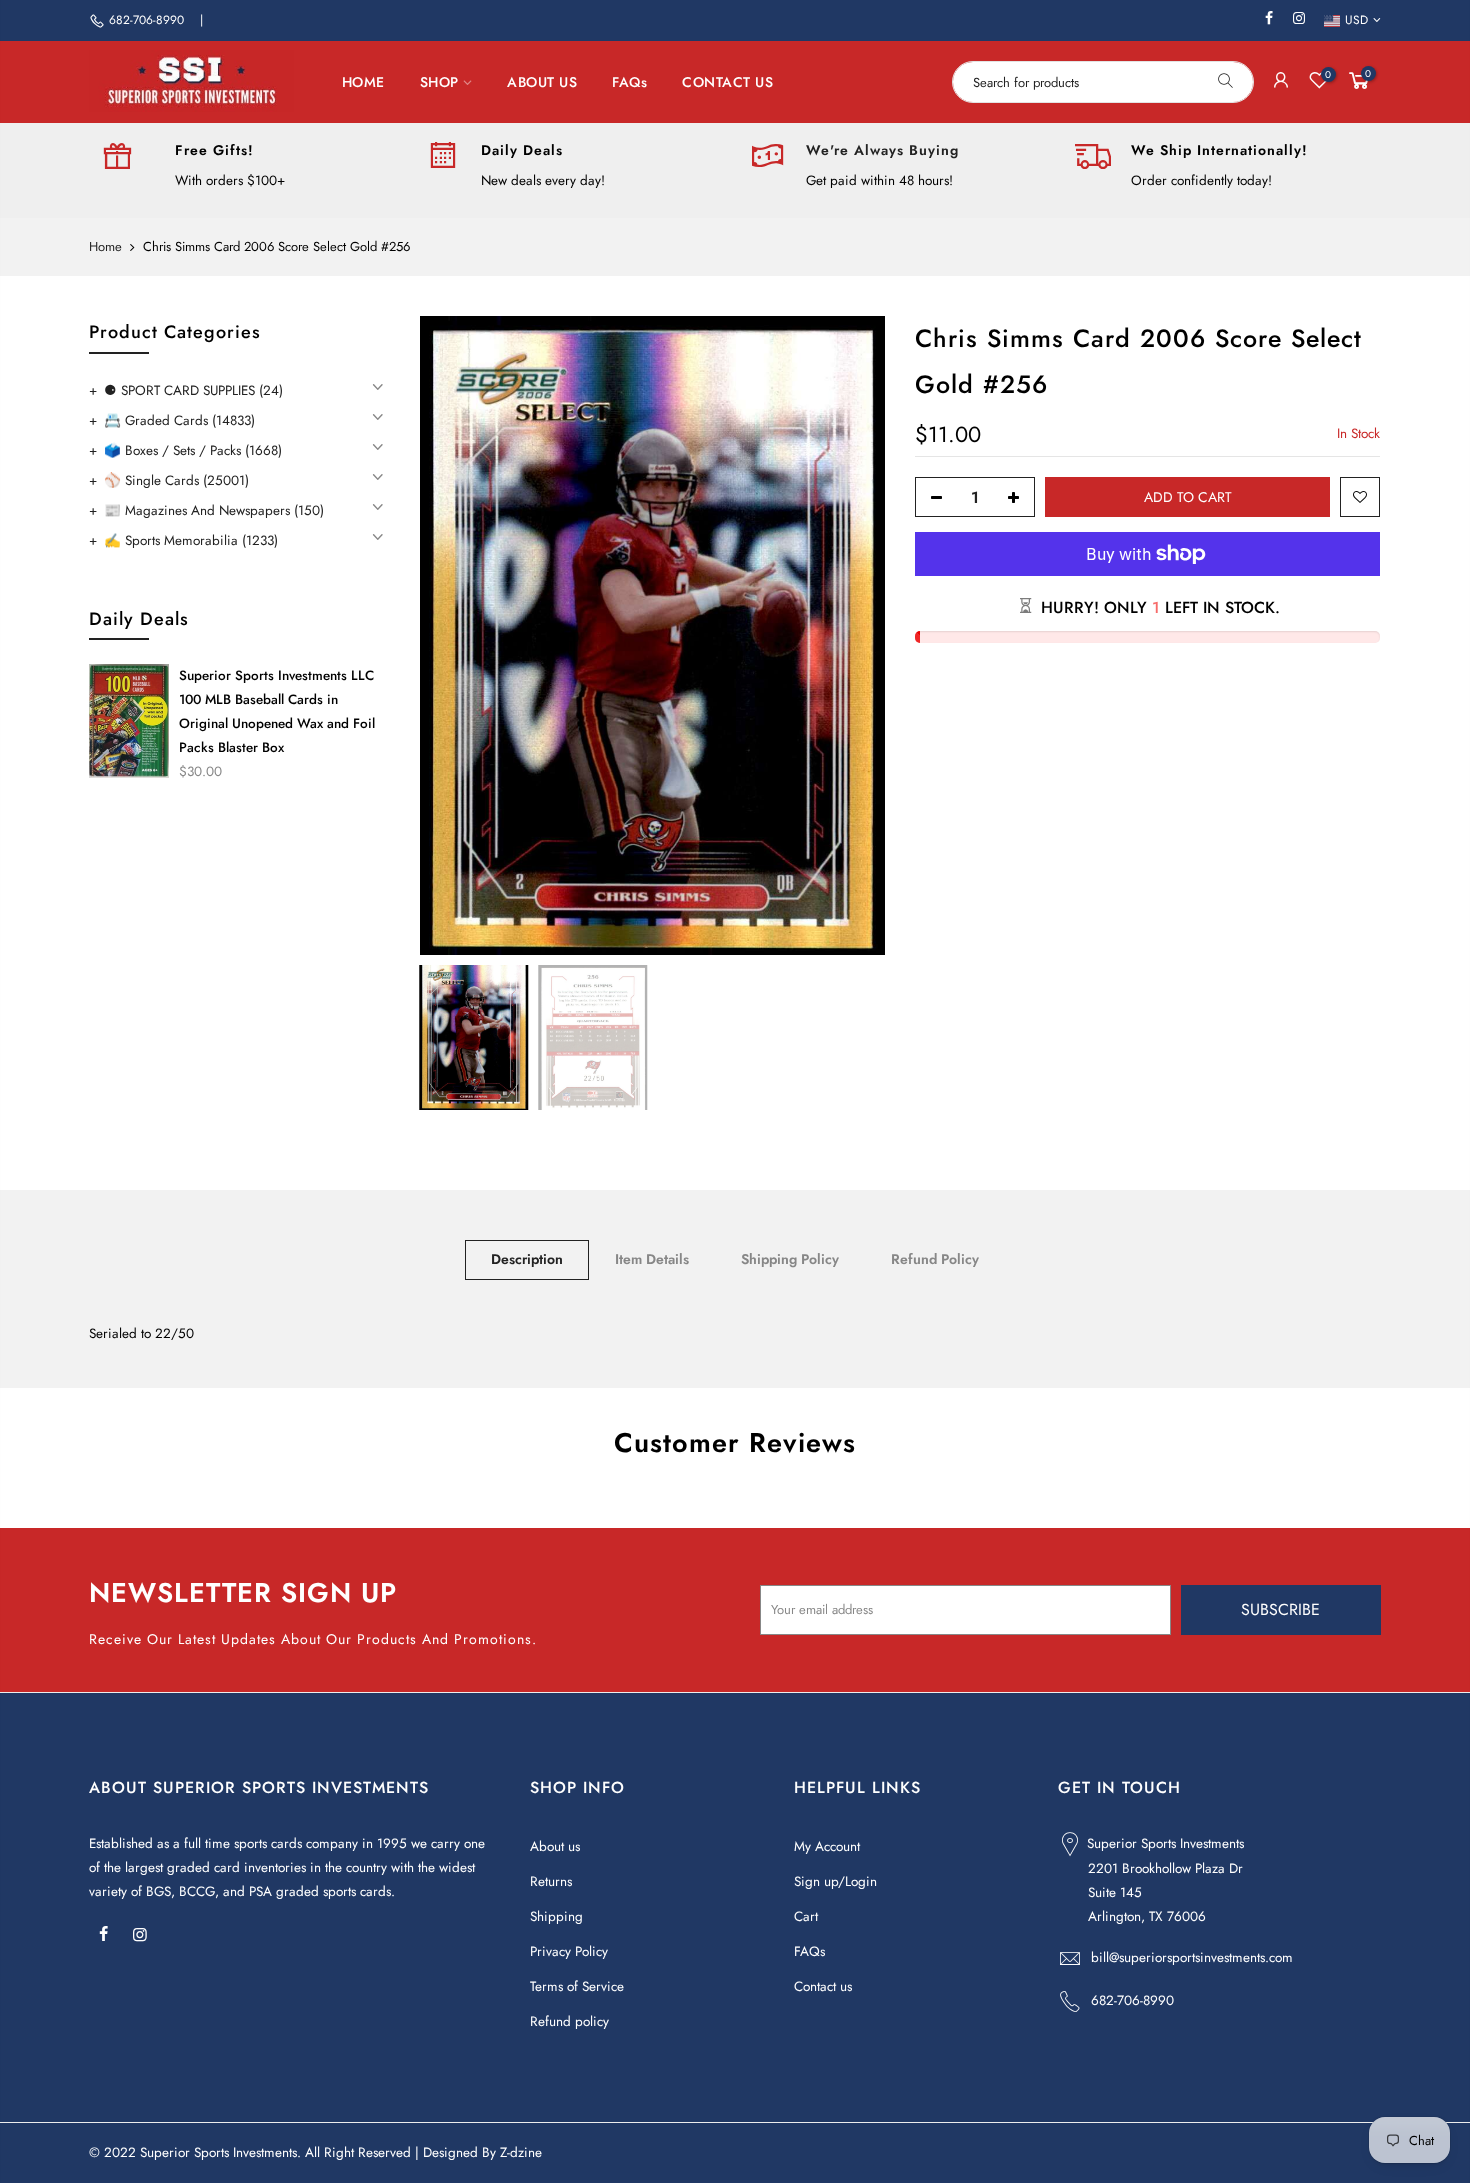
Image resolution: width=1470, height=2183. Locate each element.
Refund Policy (935, 1259)
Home (105, 247)
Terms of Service (577, 1986)
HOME (363, 82)
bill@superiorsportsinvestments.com (1192, 1957)
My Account (827, 1846)
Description (527, 1259)
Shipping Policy (790, 1259)
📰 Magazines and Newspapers (214, 510)
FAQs (629, 82)
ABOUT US (542, 82)
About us (555, 1846)
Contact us (823, 1986)
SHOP (439, 82)
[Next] (850, 635)
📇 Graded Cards (179, 420)
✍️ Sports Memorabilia (191, 540)
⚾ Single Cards (176, 480)
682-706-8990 (146, 20)
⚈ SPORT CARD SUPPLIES (193, 390)
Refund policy (569, 2021)
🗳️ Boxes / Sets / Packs (193, 450)
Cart (806, 1916)
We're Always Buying (882, 150)
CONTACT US (727, 82)
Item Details (652, 1259)
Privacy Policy (569, 1951)
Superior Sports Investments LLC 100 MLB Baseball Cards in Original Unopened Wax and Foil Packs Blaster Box (277, 711)
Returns (551, 1881)
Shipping (556, 1916)
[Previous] (455, 635)
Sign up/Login (835, 1881)
